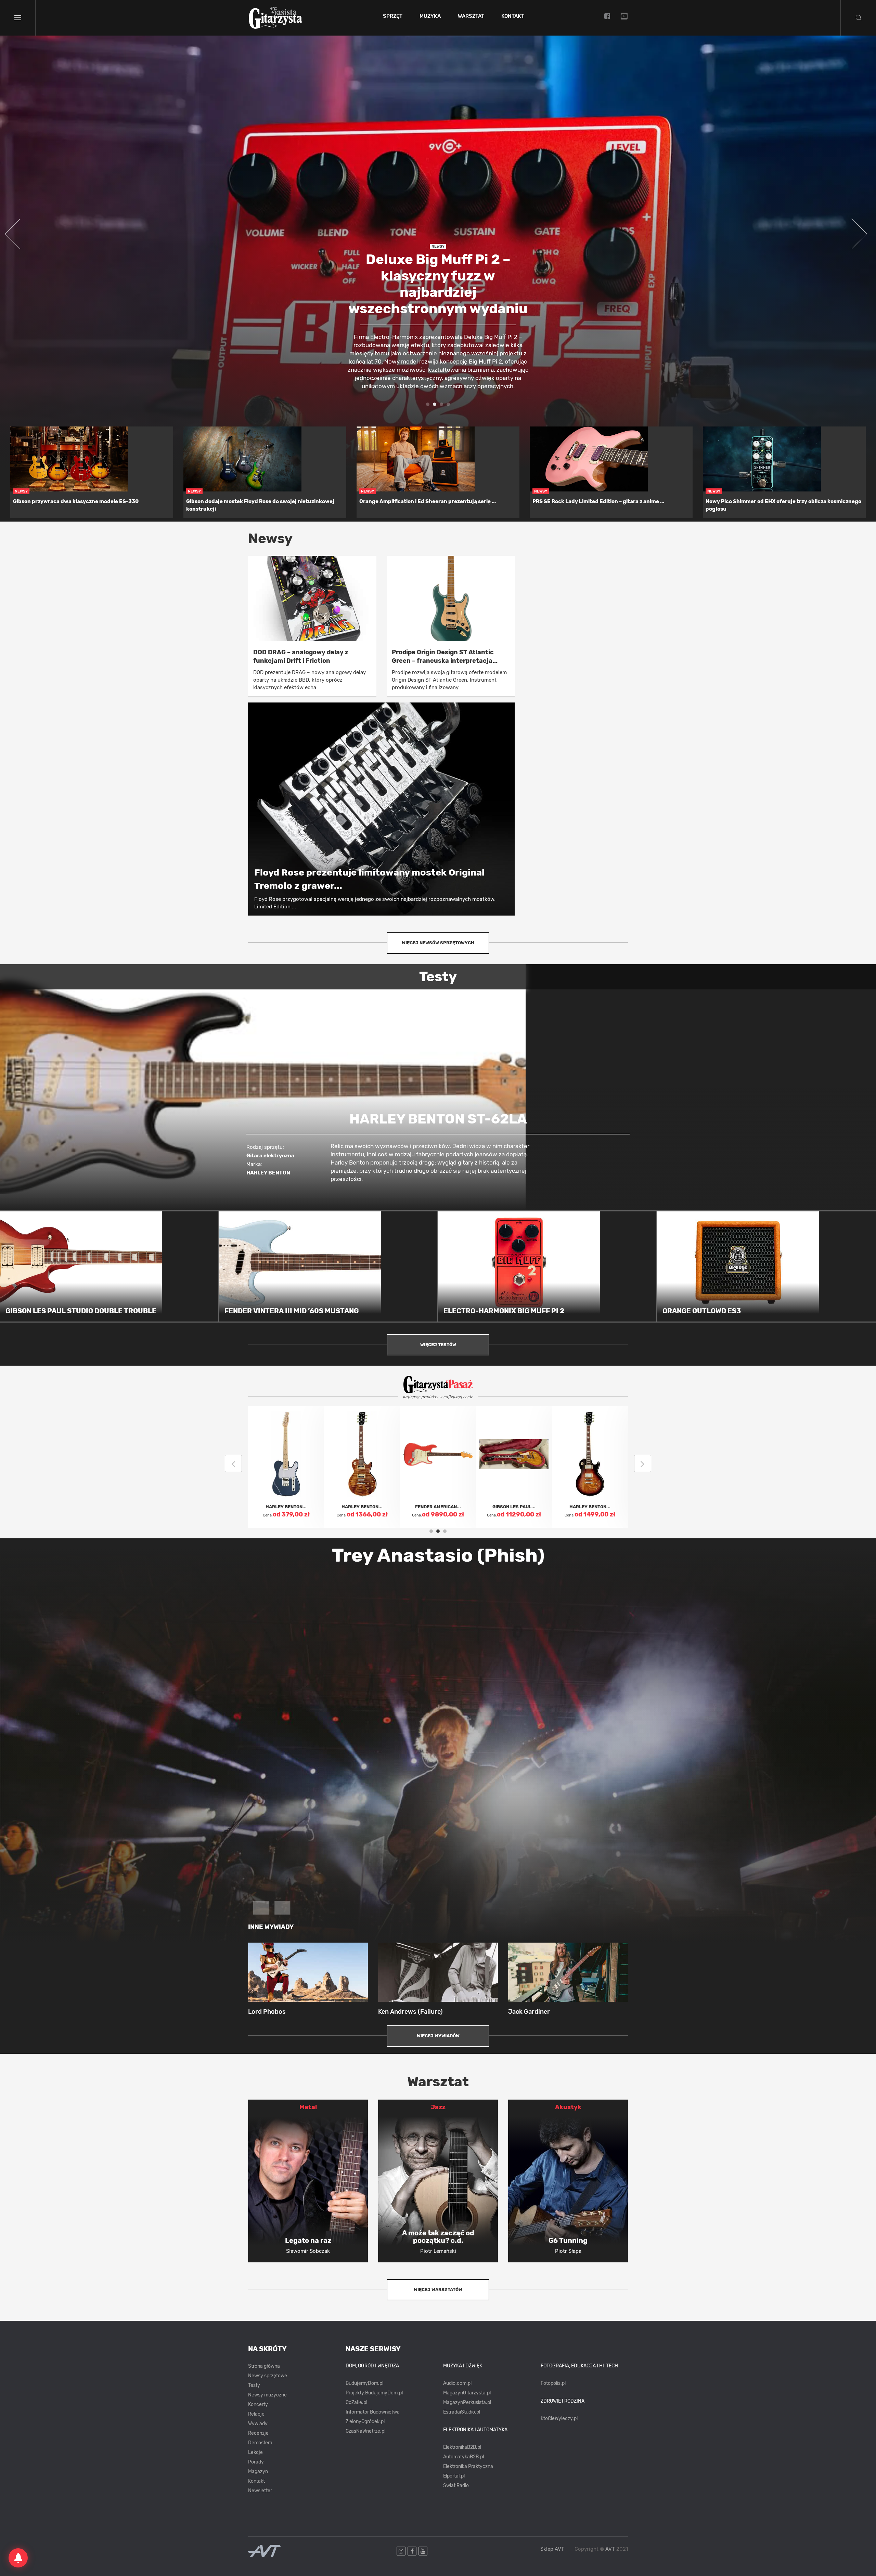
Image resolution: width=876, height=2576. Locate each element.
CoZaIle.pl (356, 2402)
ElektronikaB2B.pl (462, 2447)
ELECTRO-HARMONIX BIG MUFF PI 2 (504, 1311)
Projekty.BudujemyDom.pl (374, 2393)
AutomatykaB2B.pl (463, 2457)
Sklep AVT (552, 2549)
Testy (254, 2385)
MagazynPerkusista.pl (467, 2402)
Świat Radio (456, 2486)
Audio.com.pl (457, 2383)
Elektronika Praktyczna (468, 2466)
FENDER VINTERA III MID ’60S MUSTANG (292, 1311)
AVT (610, 2549)
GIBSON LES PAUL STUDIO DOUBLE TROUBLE (81, 1311)
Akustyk (568, 2107)
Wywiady (258, 2424)
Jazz (438, 2107)
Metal (308, 2107)
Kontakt (513, 16)
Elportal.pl (454, 2476)
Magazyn (258, 2472)
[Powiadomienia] (18, 2558)
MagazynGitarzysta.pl (467, 2393)
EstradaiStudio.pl (462, 2412)
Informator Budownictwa (373, 2412)
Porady (256, 2462)
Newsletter (260, 2491)
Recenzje (258, 2433)
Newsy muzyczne (267, 2395)
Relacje (256, 2414)
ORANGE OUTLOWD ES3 (702, 1311)
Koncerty (258, 2404)
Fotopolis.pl (553, 2383)
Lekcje (255, 2452)
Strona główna (264, 2366)
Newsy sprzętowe (268, 2376)
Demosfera (260, 2443)
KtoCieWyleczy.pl (559, 2419)
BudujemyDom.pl (364, 2383)
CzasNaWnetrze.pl (365, 2431)
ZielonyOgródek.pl (365, 2422)
